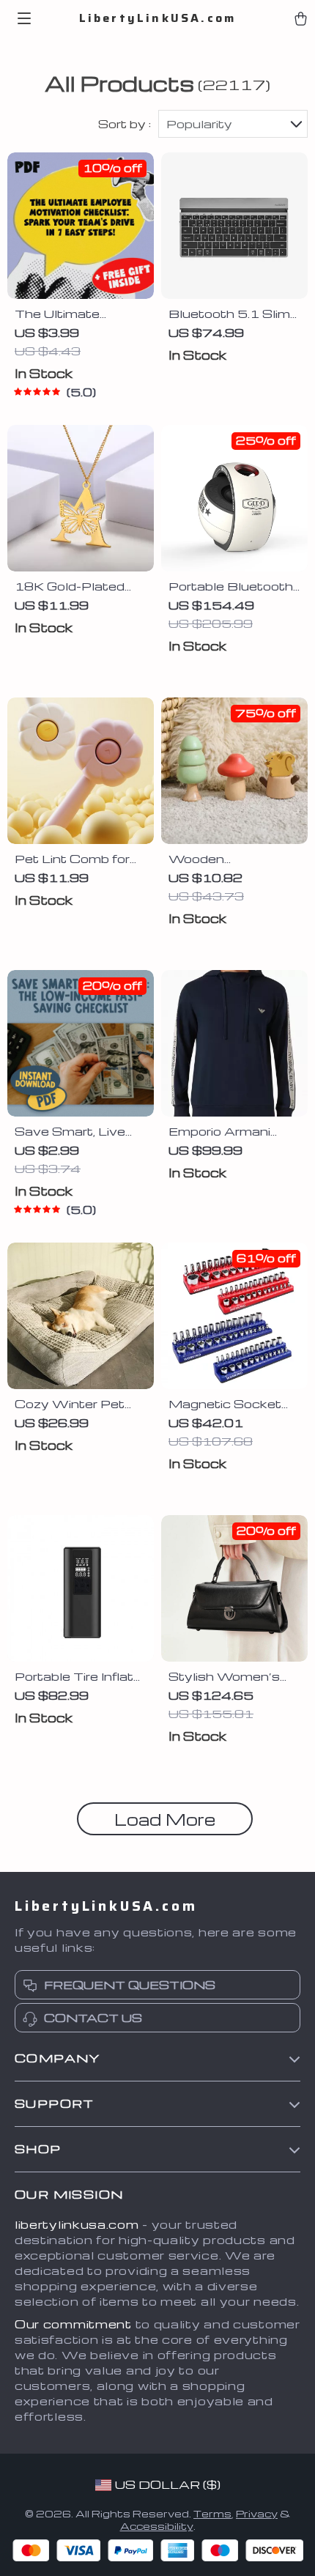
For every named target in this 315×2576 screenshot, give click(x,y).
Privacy (257, 2513)
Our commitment (73, 2324)
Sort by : (125, 124)
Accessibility (157, 2526)
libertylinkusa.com (77, 2224)
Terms (212, 2513)
